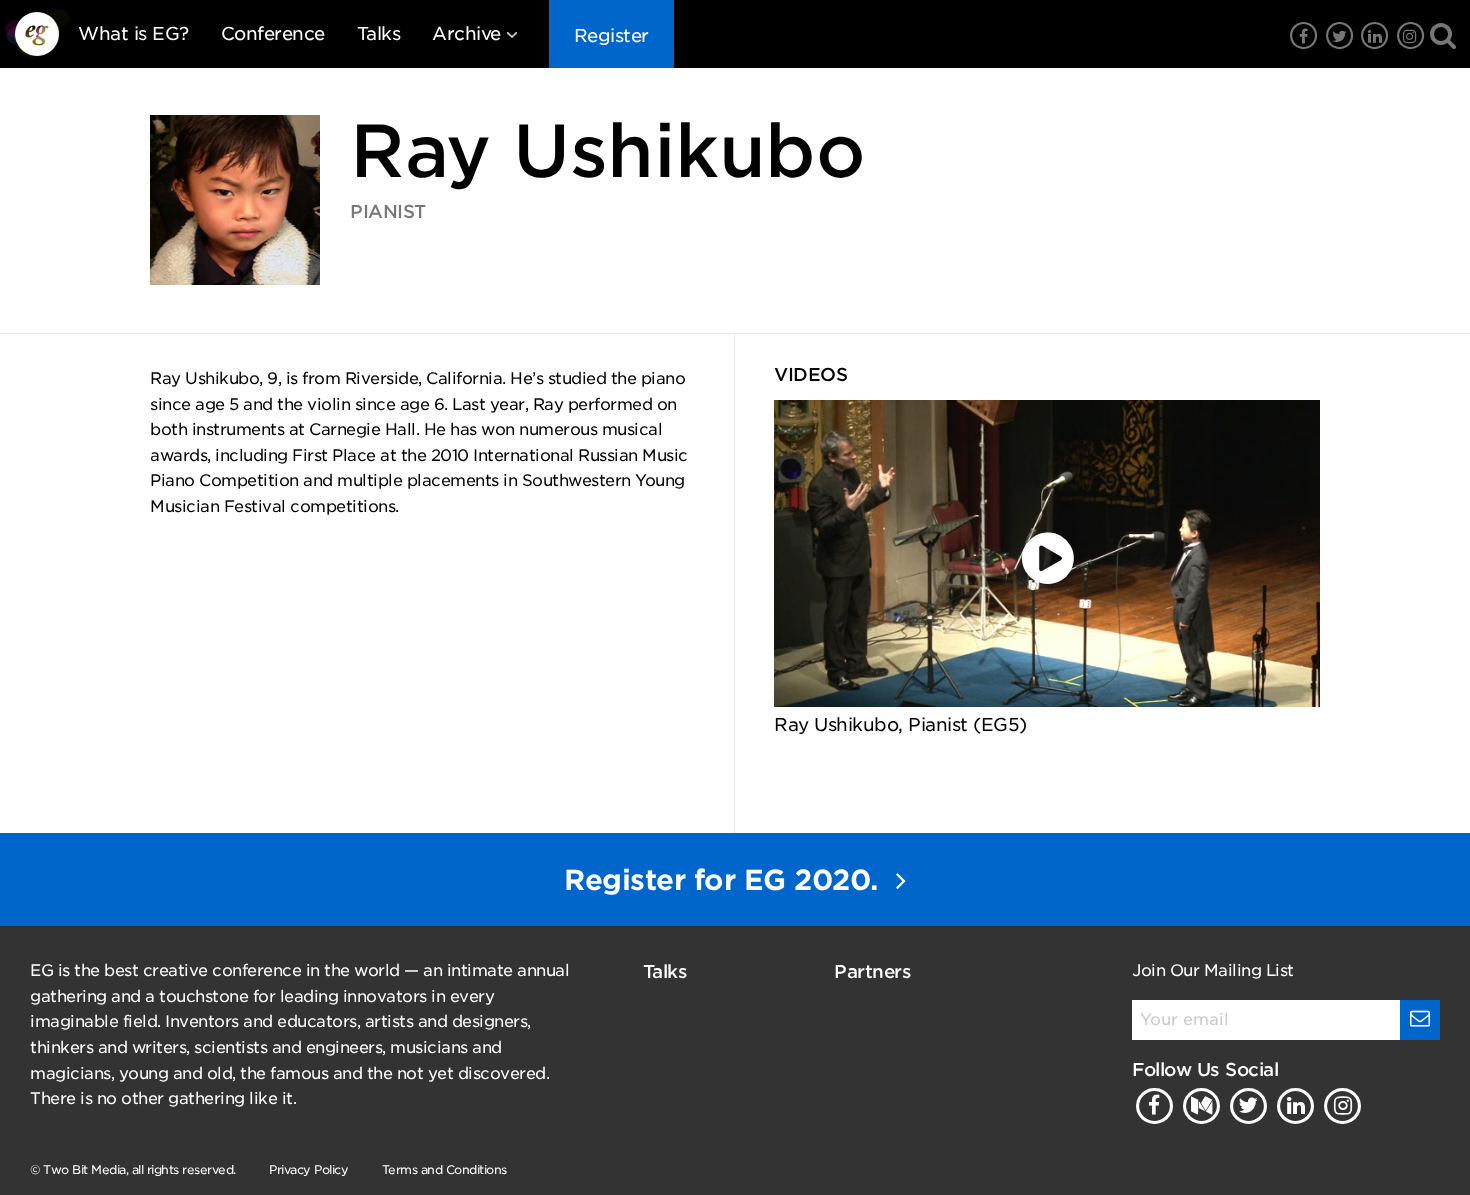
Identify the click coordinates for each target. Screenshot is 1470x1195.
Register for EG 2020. (725, 880)
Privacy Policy (308, 1169)
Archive (466, 33)
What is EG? (133, 33)
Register (611, 35)
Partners (872, 971)
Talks (379, 33)
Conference (273, 33)
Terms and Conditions (444, 1169)
